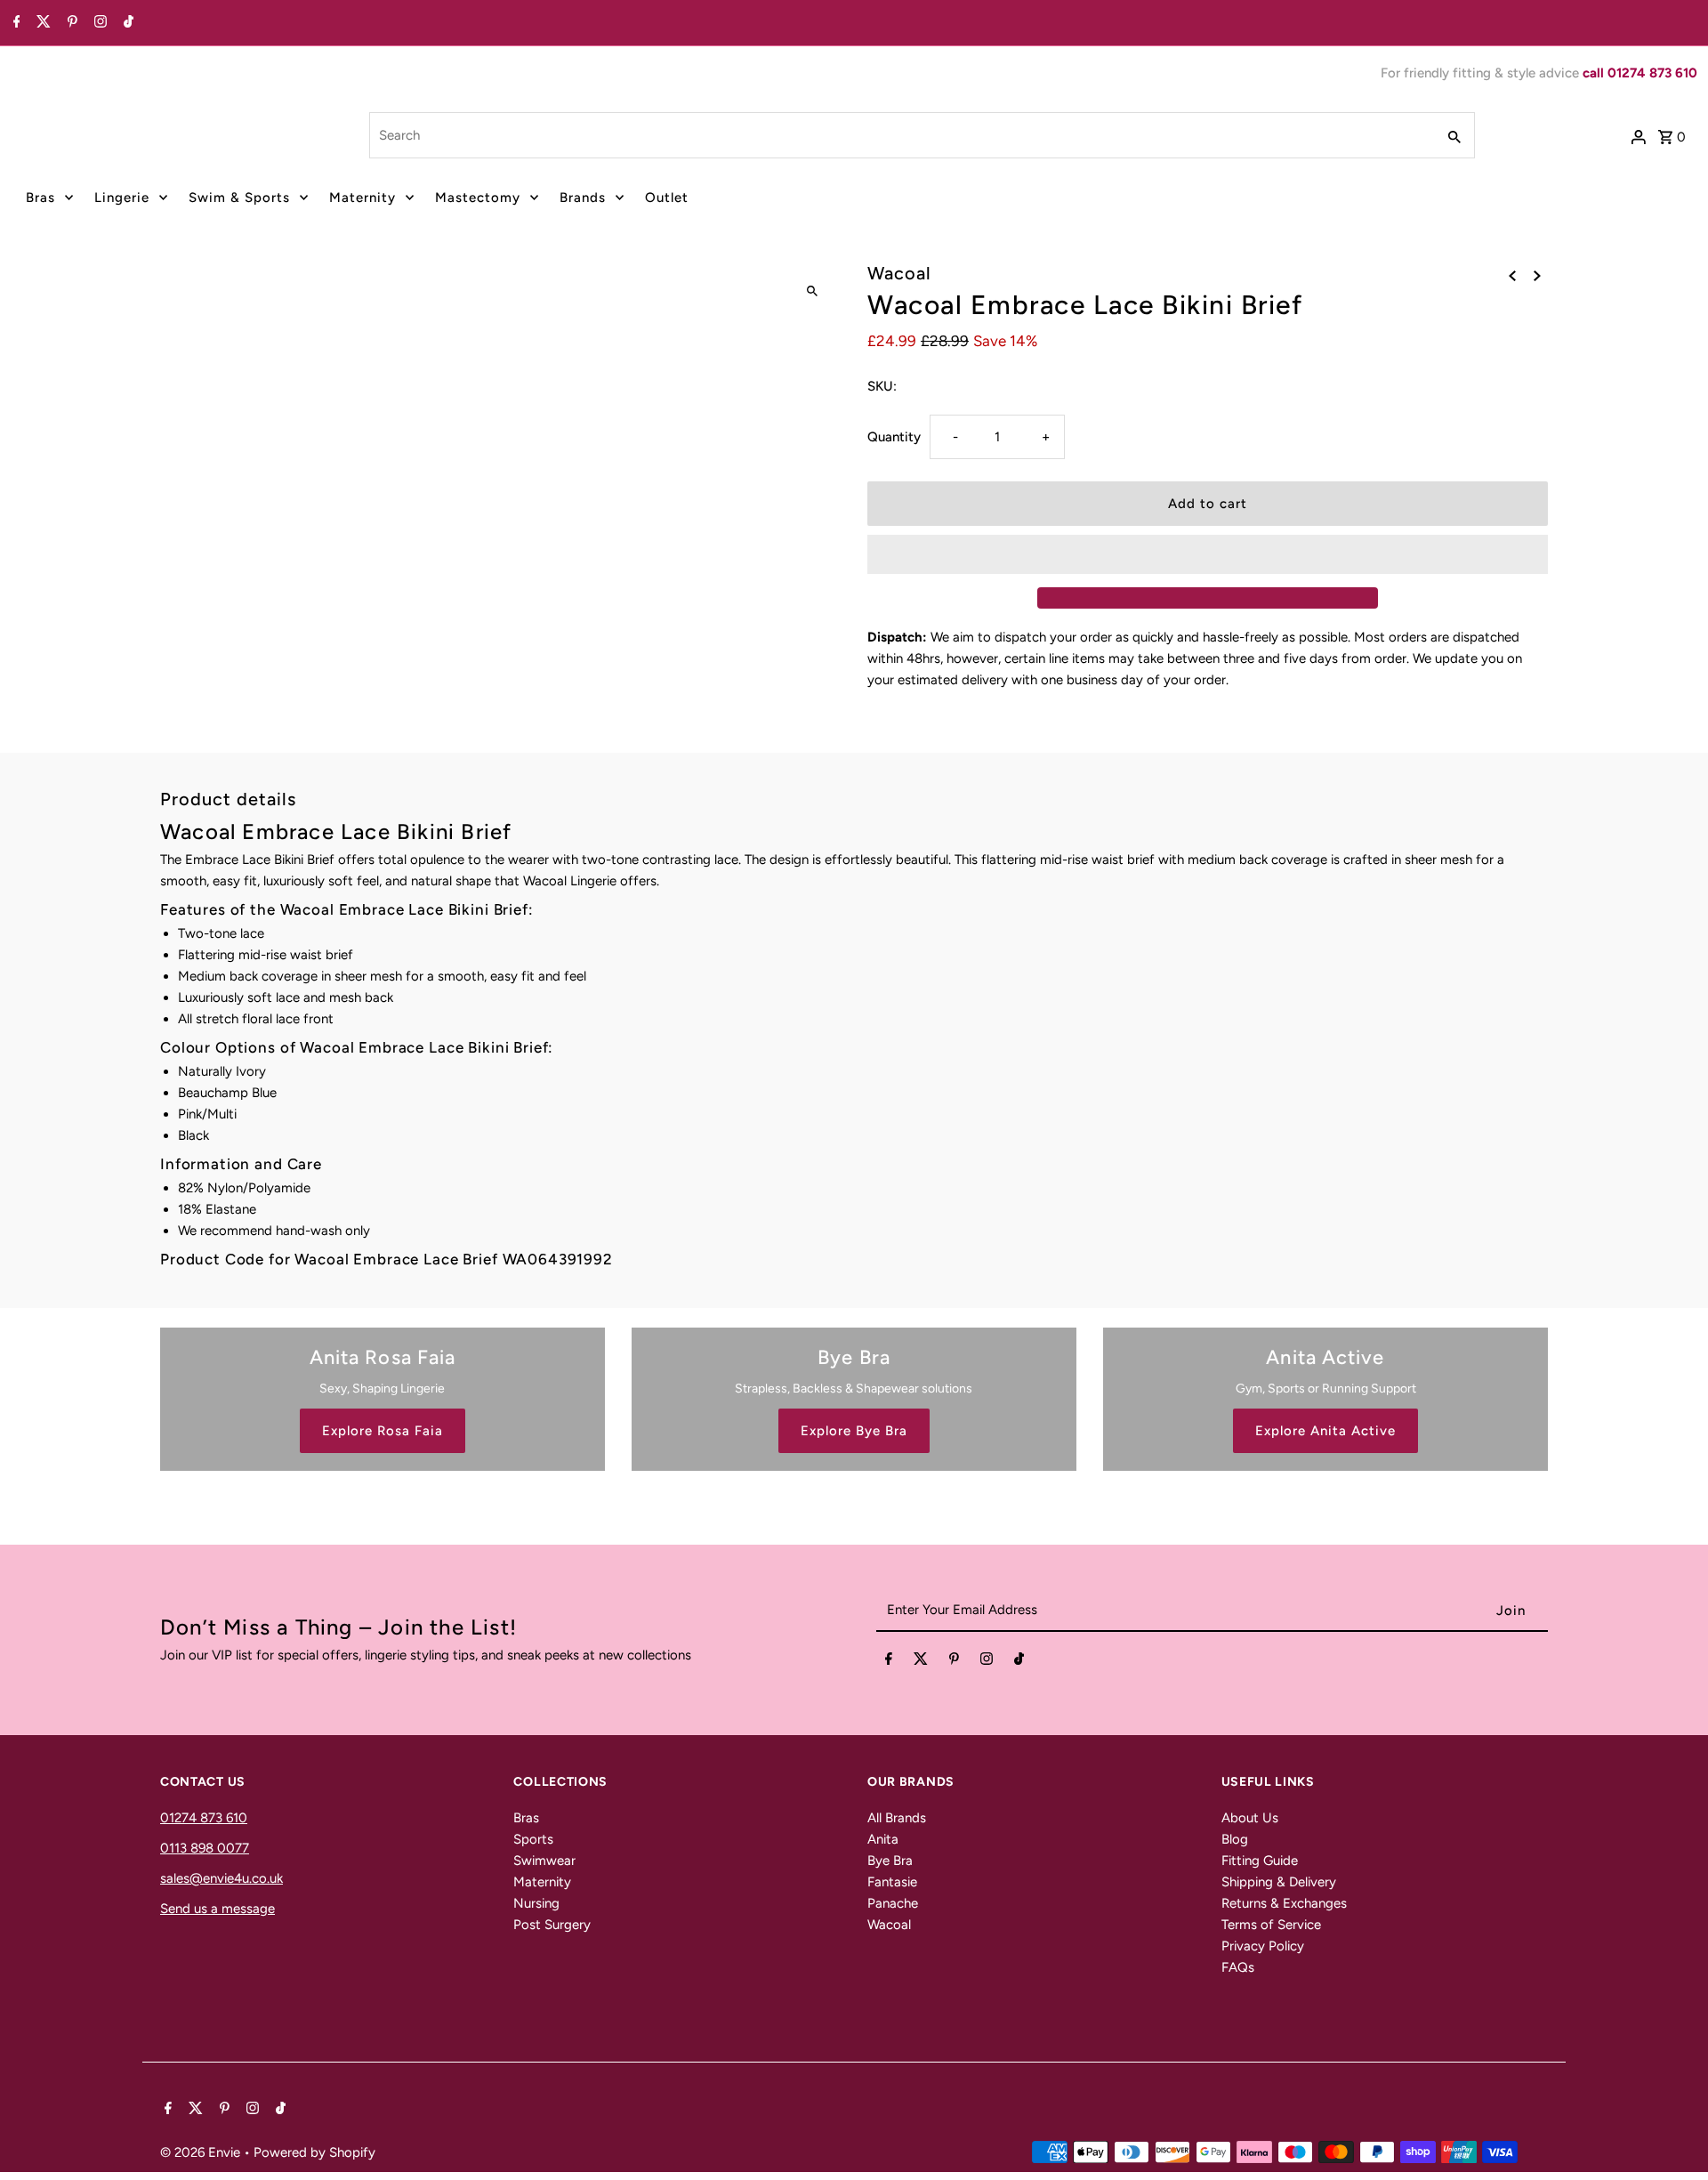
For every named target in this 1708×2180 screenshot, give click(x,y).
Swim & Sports (239, 198)
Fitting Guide (1260, 1861)
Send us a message (218, 1909)
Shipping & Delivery (1279, 1882)
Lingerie (122, 198)
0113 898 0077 (205, 1848)
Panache (893, 1903)
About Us (1250, 1818)
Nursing (536, 1903)
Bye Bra (890, 1861)
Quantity (894, 437)
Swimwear (544, 1861)
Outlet (667, 198)
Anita (883, 1839)
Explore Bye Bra (854, 1431)
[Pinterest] (70, 23)
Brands (583, 198)
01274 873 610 (204, 1818)
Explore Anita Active (1325, 1431)
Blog (1235, 1839)
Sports (533, 1839)
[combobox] (901, 135)
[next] (1537, 275)
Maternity (363, 198)
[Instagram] (98, 23)
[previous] (1512, 275)
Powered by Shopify (314, 2152)
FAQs (1238, 1967)
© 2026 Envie (202, 2152)
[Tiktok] (126, 23)
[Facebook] (15, 23)
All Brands (897, 1818)
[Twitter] (41, 23)
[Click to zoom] (812, 291)
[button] (1208, 554)
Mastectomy (478, 198)
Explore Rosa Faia (383, 1431)
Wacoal (889, 1925)
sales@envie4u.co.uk (222, 1878)
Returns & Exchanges (1284, 1903)
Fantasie (892, 1882)
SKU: (882, 386)
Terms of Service (1271, 1925)
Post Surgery (552, 1925)
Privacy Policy (1263, 1946)
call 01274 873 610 (1640, 73)
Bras (40, 198)
